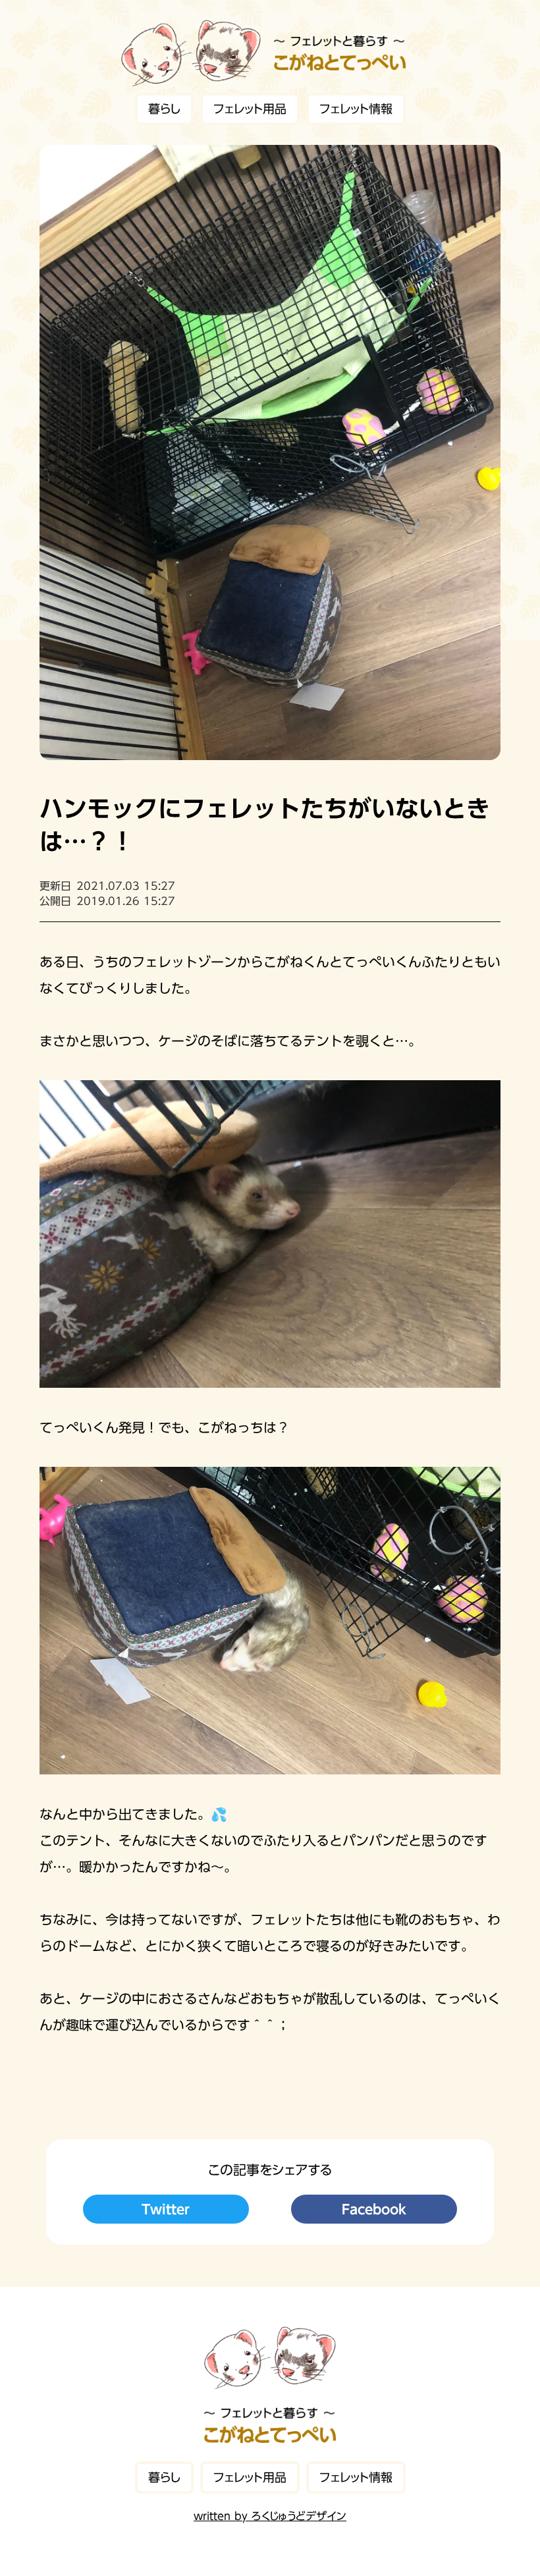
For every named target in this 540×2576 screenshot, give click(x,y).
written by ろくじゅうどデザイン (270, 2516)
